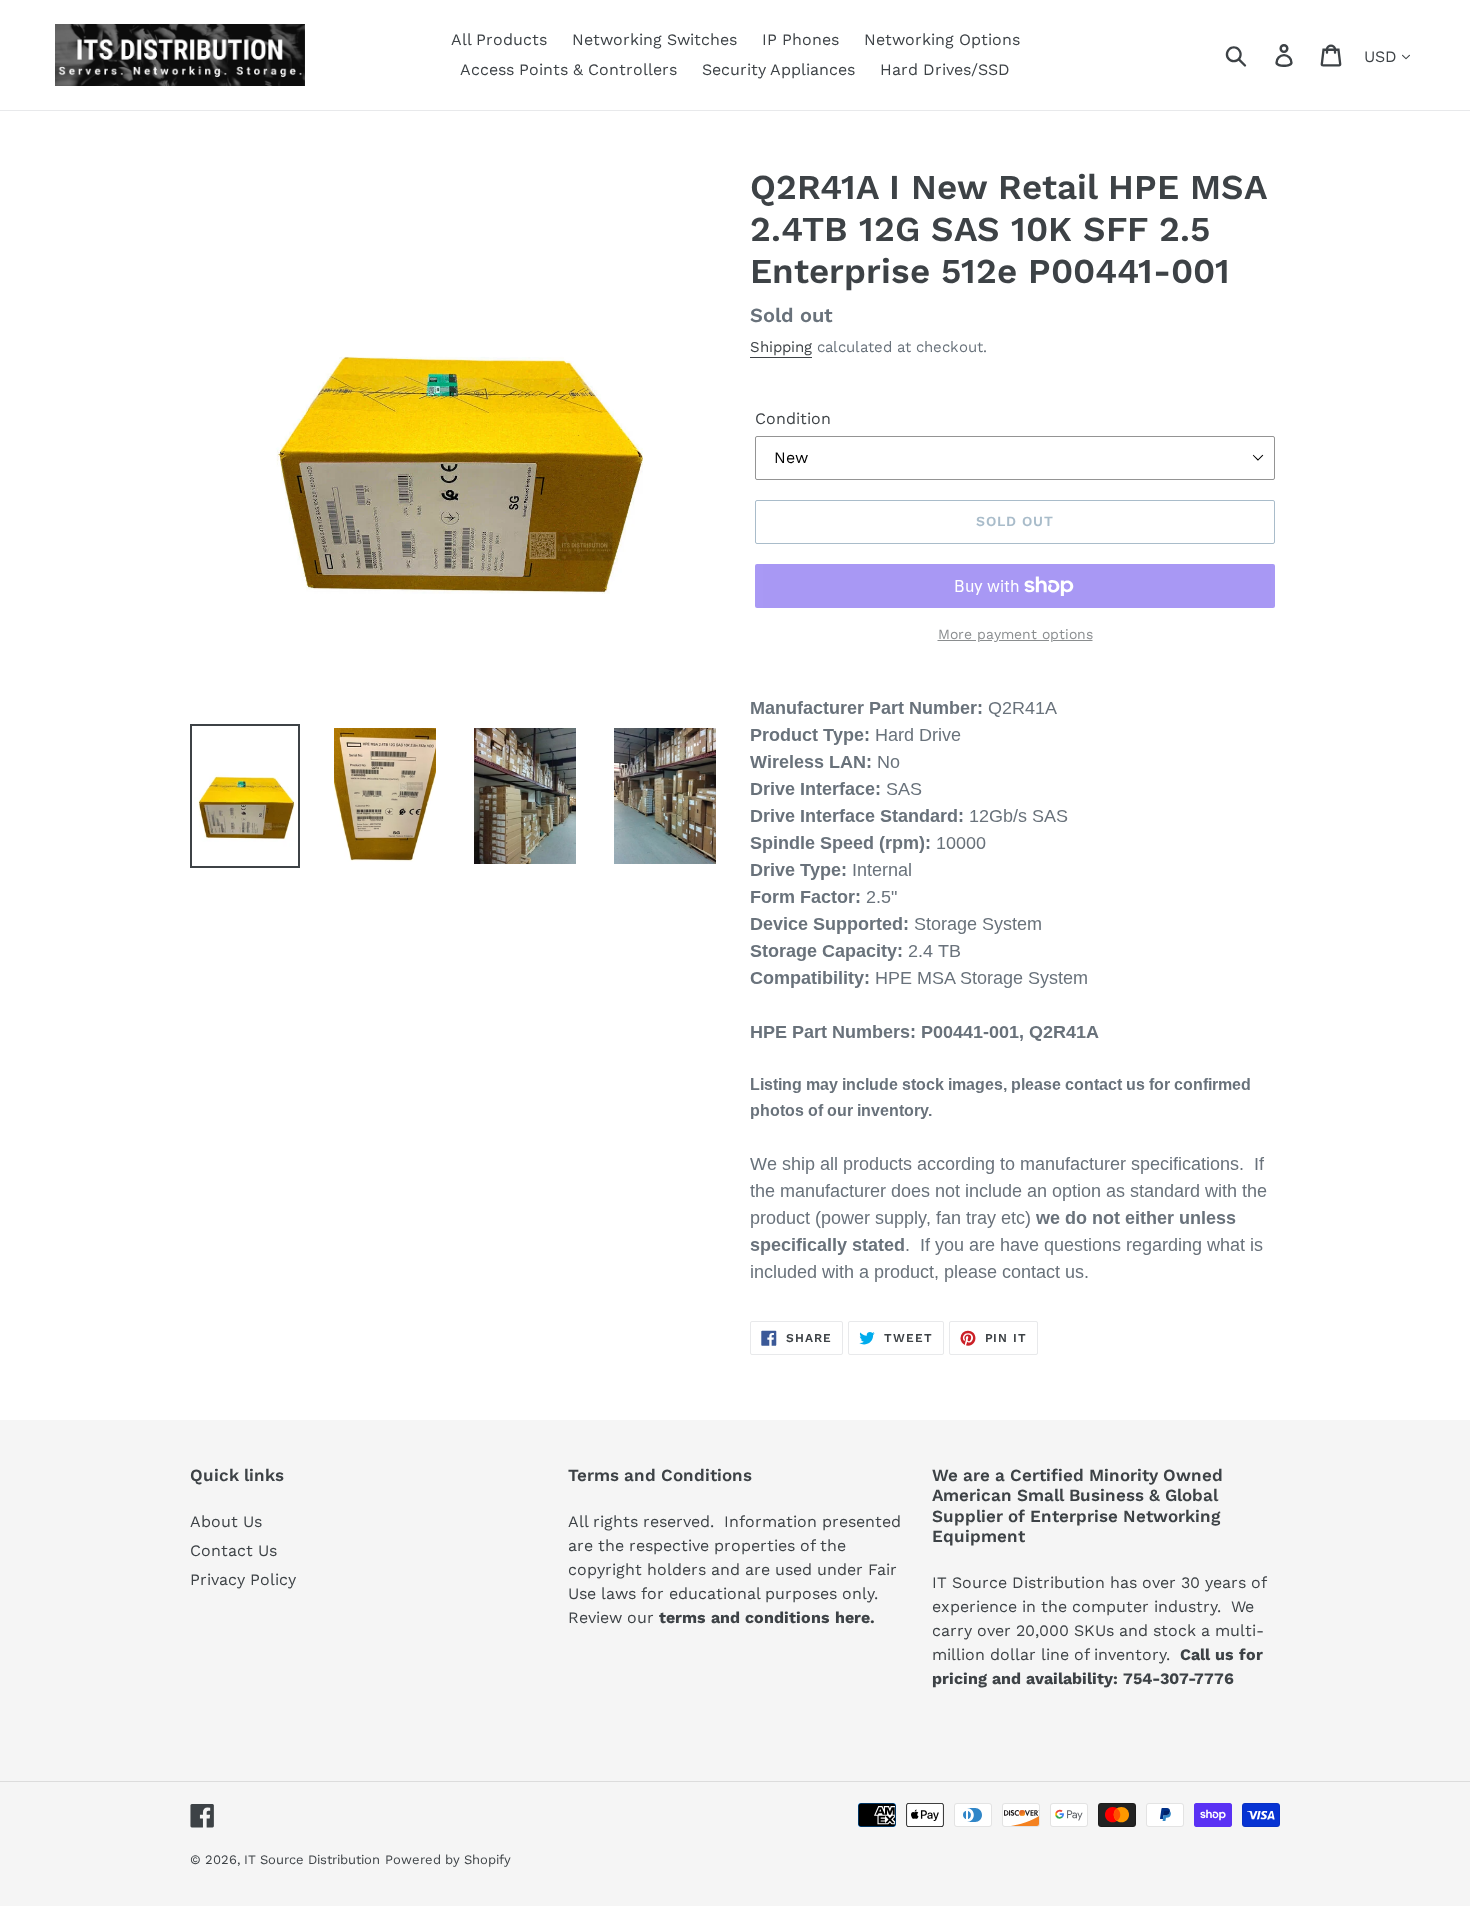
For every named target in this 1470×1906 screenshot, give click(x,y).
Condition (793, 418)
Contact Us (233, 1550)
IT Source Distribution (312, 1859)
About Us (226, 1521)
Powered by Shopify (448, 1859)
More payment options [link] (1015, 634)
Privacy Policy (243, 1579)
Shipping (781, 347)
